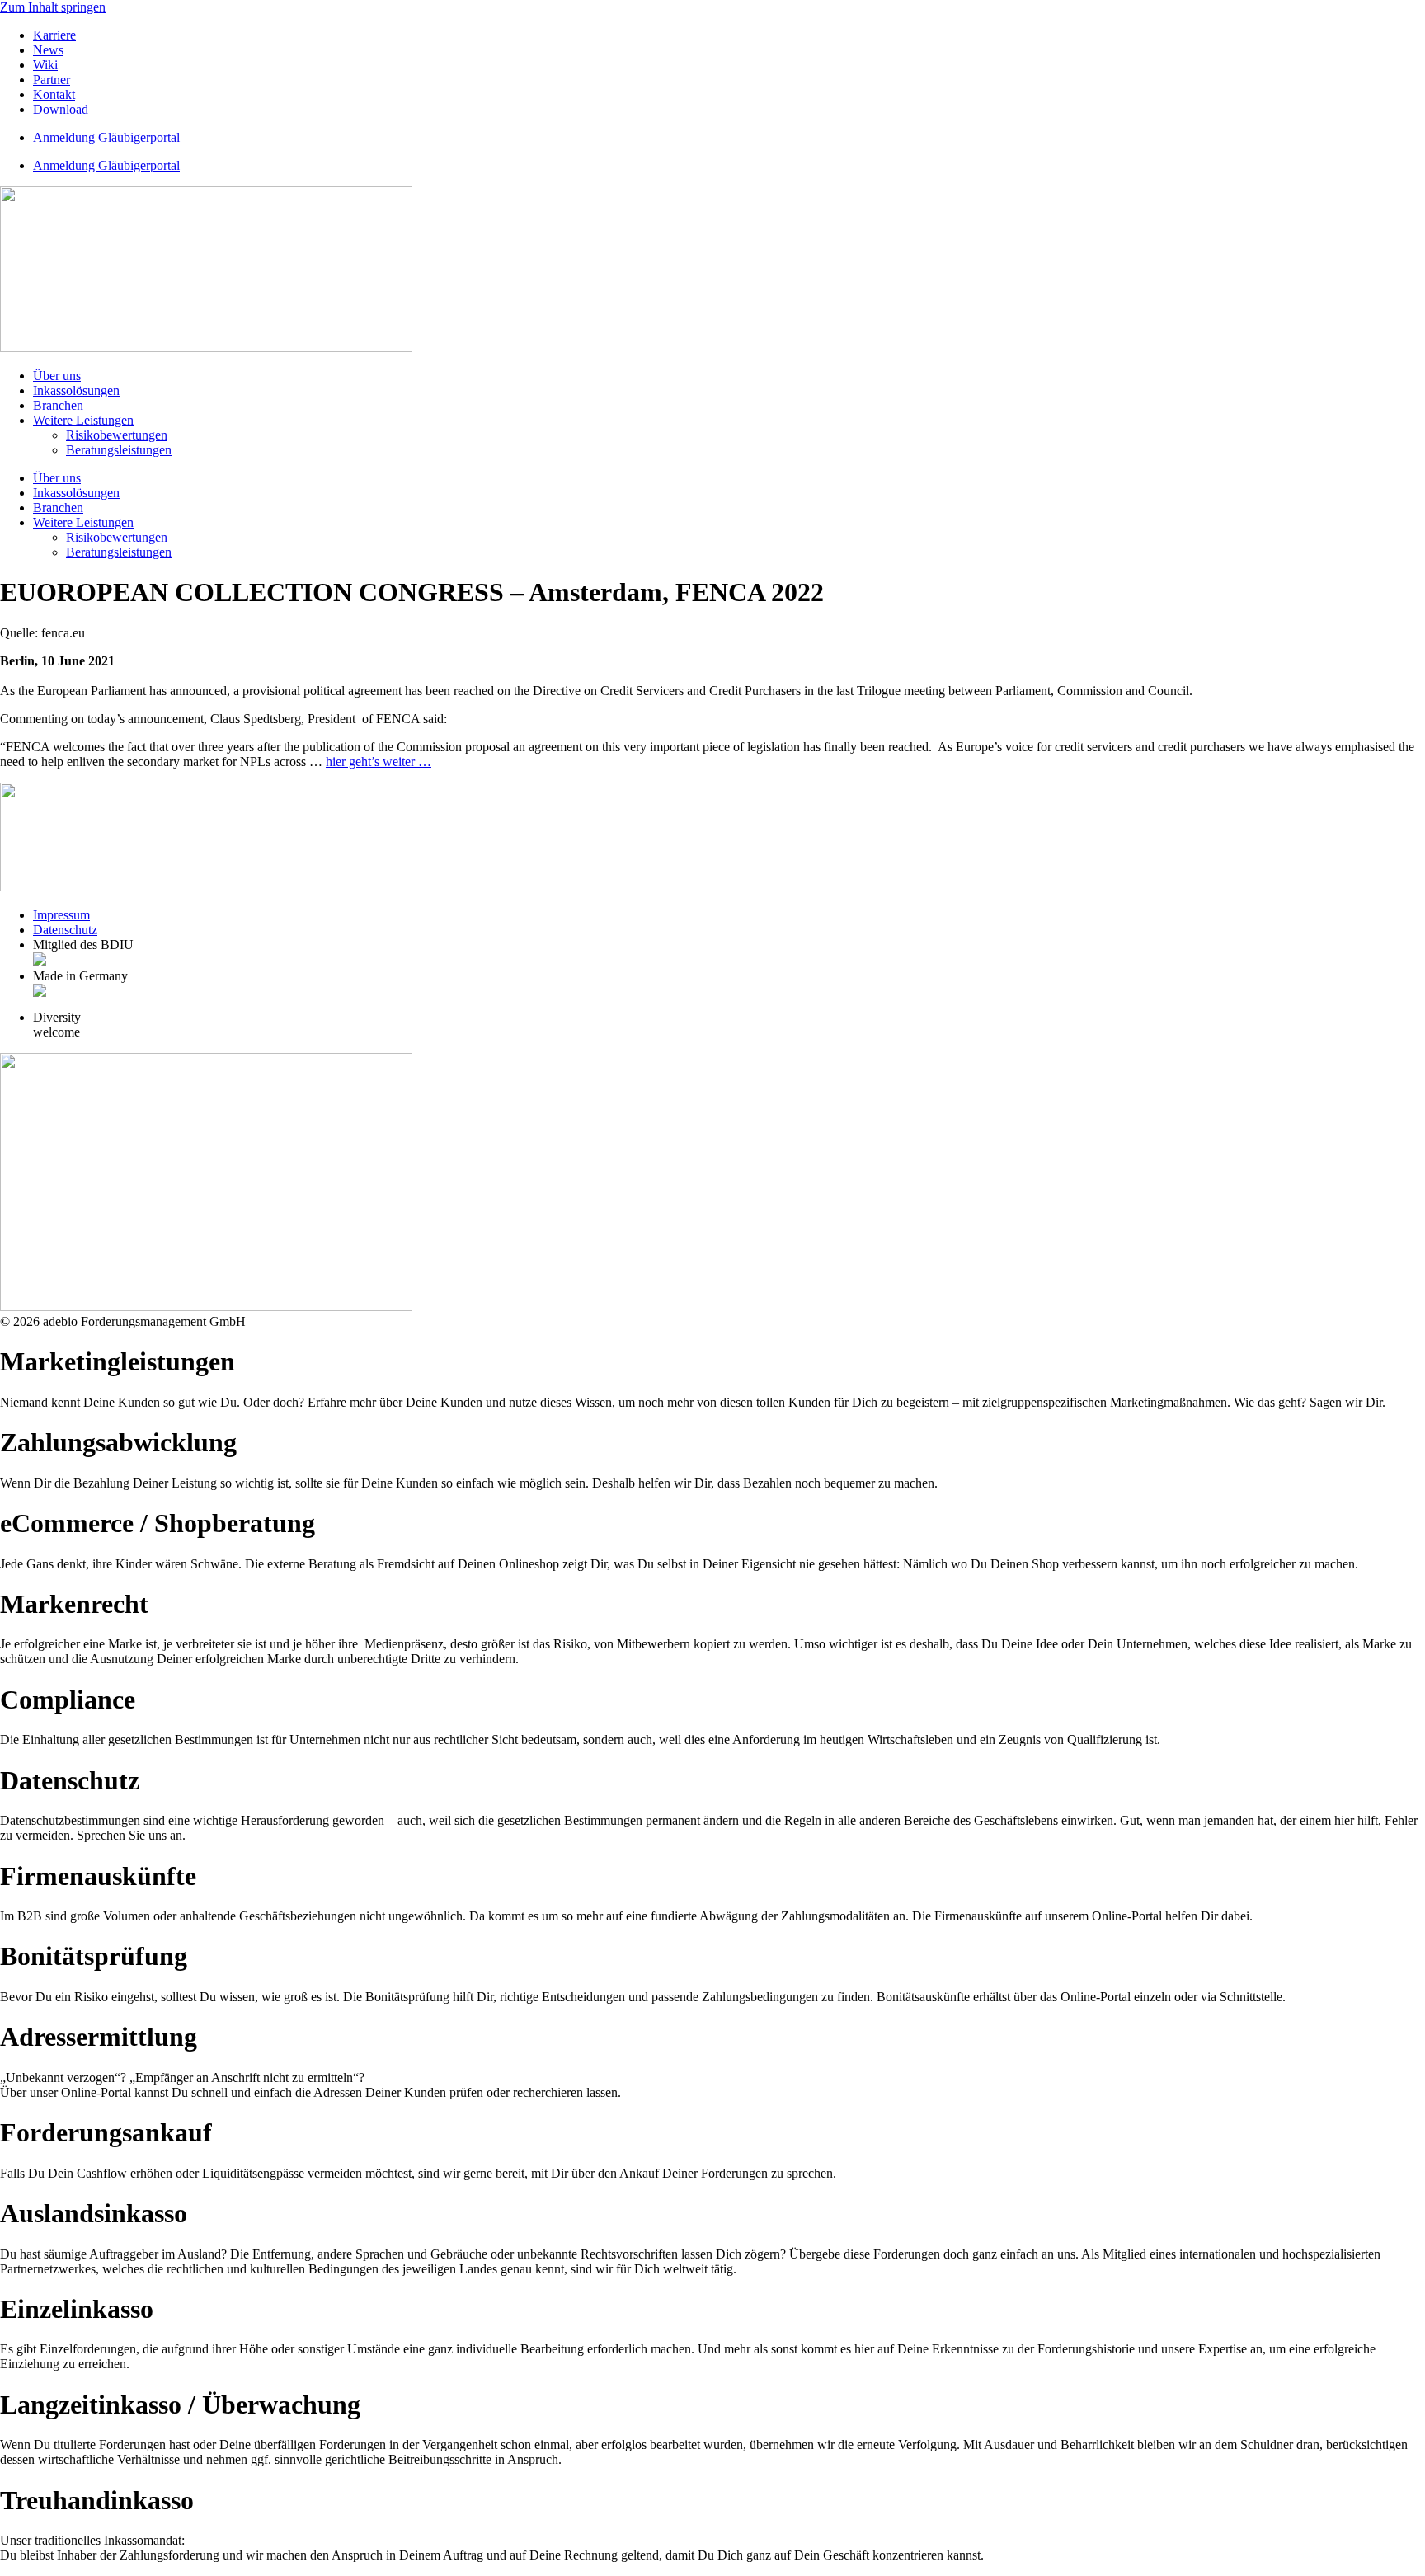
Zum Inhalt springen (53, 7)
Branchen (58, 405)
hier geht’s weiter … (379, 762)
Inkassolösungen (76, 390)
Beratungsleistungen (119, 450)
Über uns (57, 376)
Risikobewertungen (117, 435)
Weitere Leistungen (83, 420)
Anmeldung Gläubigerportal (106, 137)
